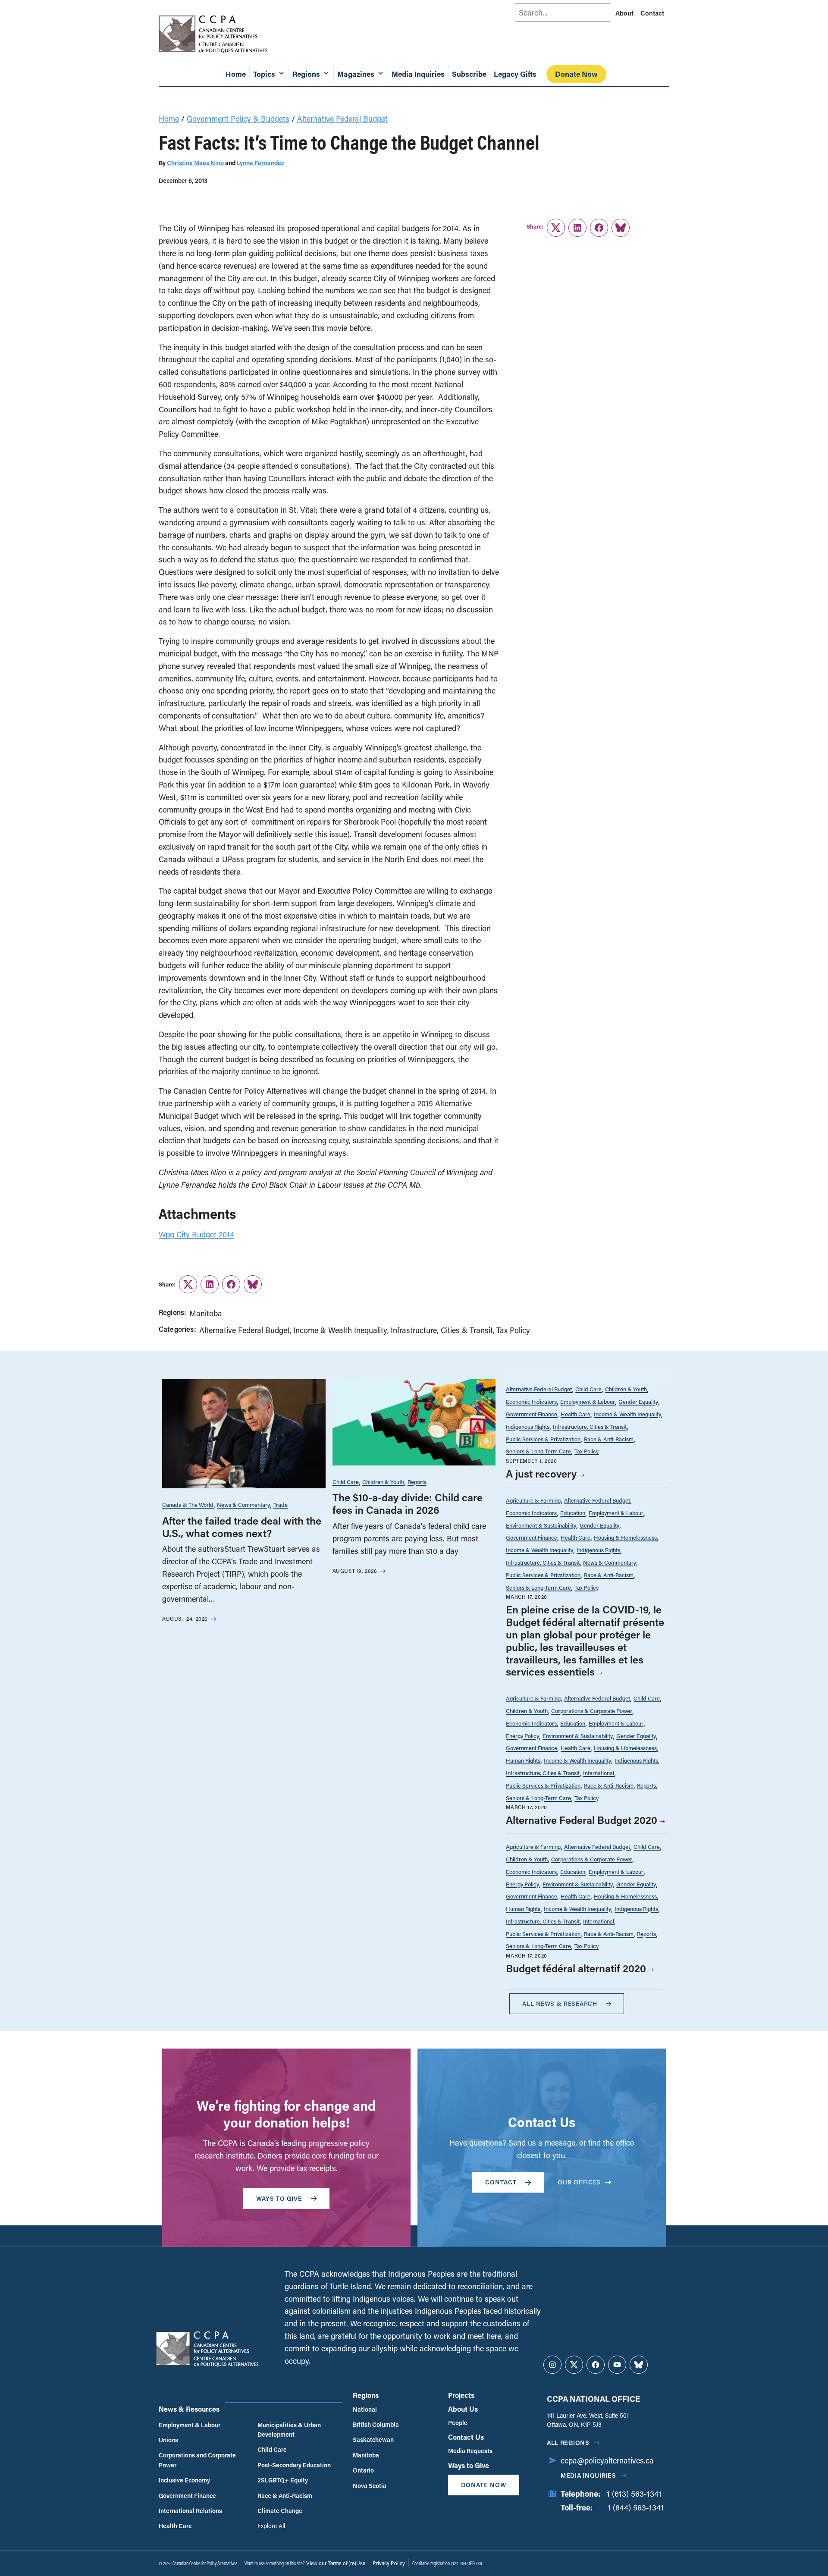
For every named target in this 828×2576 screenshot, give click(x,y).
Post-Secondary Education (294, 2465)
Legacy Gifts (515, 74)
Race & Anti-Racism (609, 1439)
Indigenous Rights (528, 1426)
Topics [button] (264, 74)
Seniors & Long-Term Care (538, 1451)
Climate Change (280, 2511)
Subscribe (469, 74)
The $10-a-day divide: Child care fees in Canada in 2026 (408, 1503)
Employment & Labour (588, 1401)
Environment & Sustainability (541, 1525)
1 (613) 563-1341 (634, 2494)
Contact (652, 13)
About (624, 13)
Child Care (346, 1482)
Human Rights (523, 1760)
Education (573, 1513)
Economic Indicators (531, 1401)
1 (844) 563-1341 (636, 2507)
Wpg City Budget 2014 (196, 1234)
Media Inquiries (418, 74)
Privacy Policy (389, 2563)
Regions (366, 2395)
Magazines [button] (356, 74)
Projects (461, 2395)
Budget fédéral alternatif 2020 (576, 1968)
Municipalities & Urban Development (289, 2430)
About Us (463, 2409)
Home (236, 74)
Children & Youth (383, 1482)
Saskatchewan (373, 2440)
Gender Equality (638, 1401)
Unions (168, 2440)
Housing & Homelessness (625, 1537)
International (599, 1773)
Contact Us (466, 2437)
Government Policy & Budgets (238, 119)
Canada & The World (188, 1504)
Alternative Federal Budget (342, 119)
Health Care (576, 1414)
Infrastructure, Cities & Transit (442, 1330)
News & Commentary (243, 1504)
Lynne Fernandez (260, 163)
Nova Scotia (370, 2486)
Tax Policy (513, 1330)
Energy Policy (522, 1736)
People (458, 2423)
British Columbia (376, 2424)
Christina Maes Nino (195, 163)
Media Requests (470, 2451)
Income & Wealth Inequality (340, 1330)
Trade (281, 1504)
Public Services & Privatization (543, 1439)
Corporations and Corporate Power (197, 2460)
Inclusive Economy (184, 2480)
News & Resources (189, 2409)
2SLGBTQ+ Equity (283, 2480)
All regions (568, 2443)
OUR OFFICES (579, 2182)
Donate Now (576, 74)
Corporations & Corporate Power (592, 1711)
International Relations (190, 2511)
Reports (417, 1482)
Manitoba (206, 1313)
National (365, 2409)
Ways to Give (469, 2465)
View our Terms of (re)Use (336, 2563)
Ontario (363, 2470)
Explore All (271, 2526)
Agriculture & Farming (533, 1500)
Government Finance (532, 1414)
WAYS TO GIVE (279, 2198)
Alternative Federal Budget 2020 (582, 1820)
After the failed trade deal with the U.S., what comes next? (242, 1527)
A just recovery (541, 1473)
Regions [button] (306, 74)
